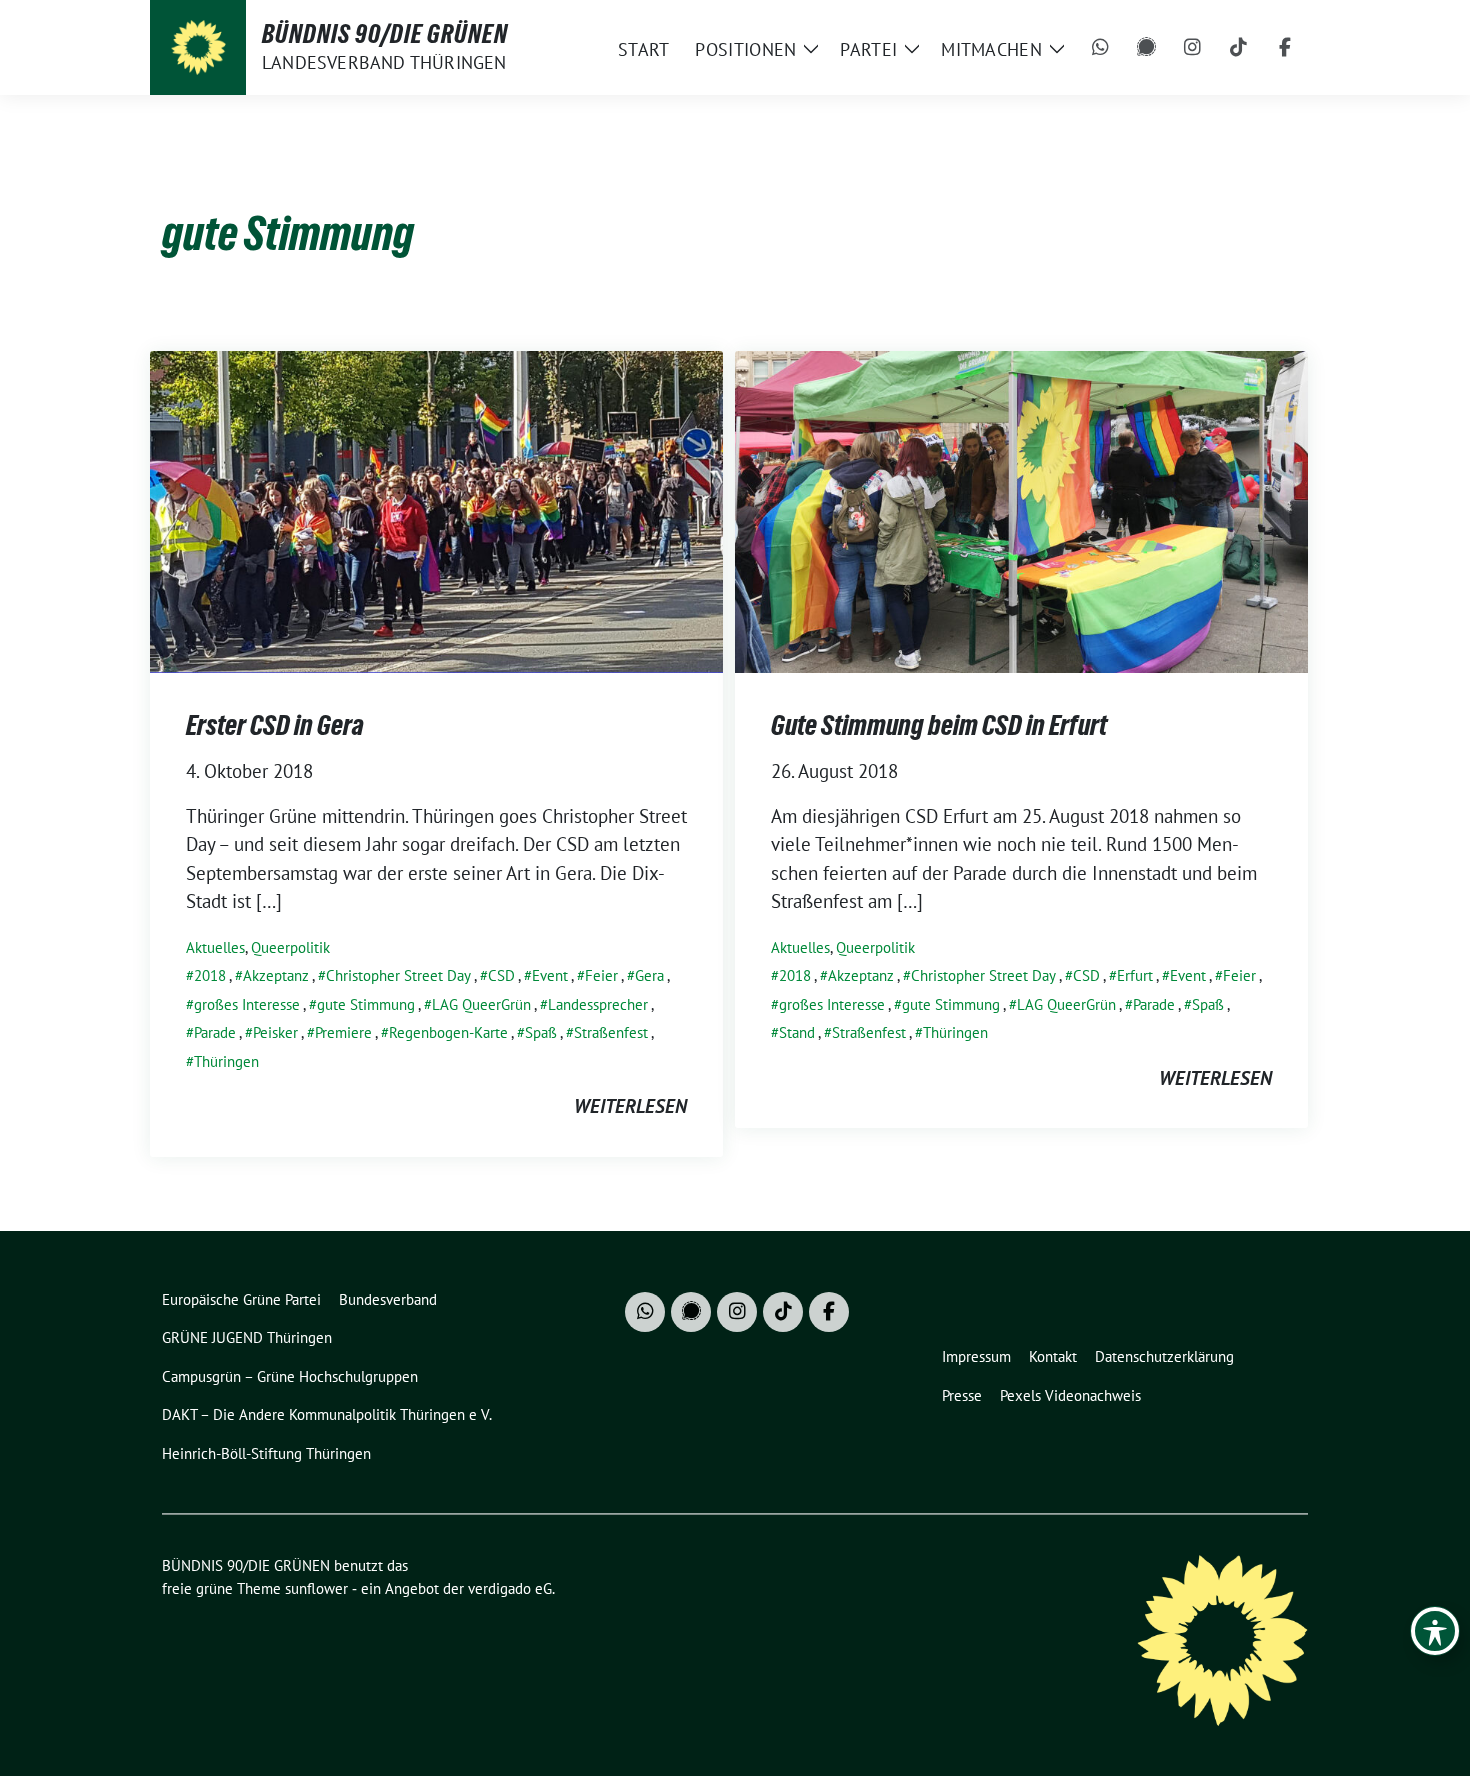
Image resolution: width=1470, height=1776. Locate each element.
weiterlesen (630, 1106)
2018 (210, 975)
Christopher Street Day (398, 975)
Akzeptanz (276, 975)
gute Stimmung (366, 1004)
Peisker (275, 1032)
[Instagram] (1193, 48)
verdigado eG (510, 1588)
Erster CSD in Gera (275, 725)
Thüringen (226, 1061)
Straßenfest (611, 1032)
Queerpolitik (290, 947)
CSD (501, 975)
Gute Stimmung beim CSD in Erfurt (939, 725)
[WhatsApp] (1101, 48)
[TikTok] (1239, 48)
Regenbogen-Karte (448, 1032)
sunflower (316, 1588)
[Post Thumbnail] (436, 509)
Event (550, 975)
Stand (797, 1032)
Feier (601, 975)
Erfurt (1135, 975)
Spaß (541, 1032)
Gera (649, 975)
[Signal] (1147, 48)
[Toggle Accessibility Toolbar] (1435, 1631)
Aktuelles (215, 947)
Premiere (343, 1032)
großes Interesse (247, 1004)
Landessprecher (598, 1004)
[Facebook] (1285, 48)
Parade (215, 1032)
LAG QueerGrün (481, 1004)
